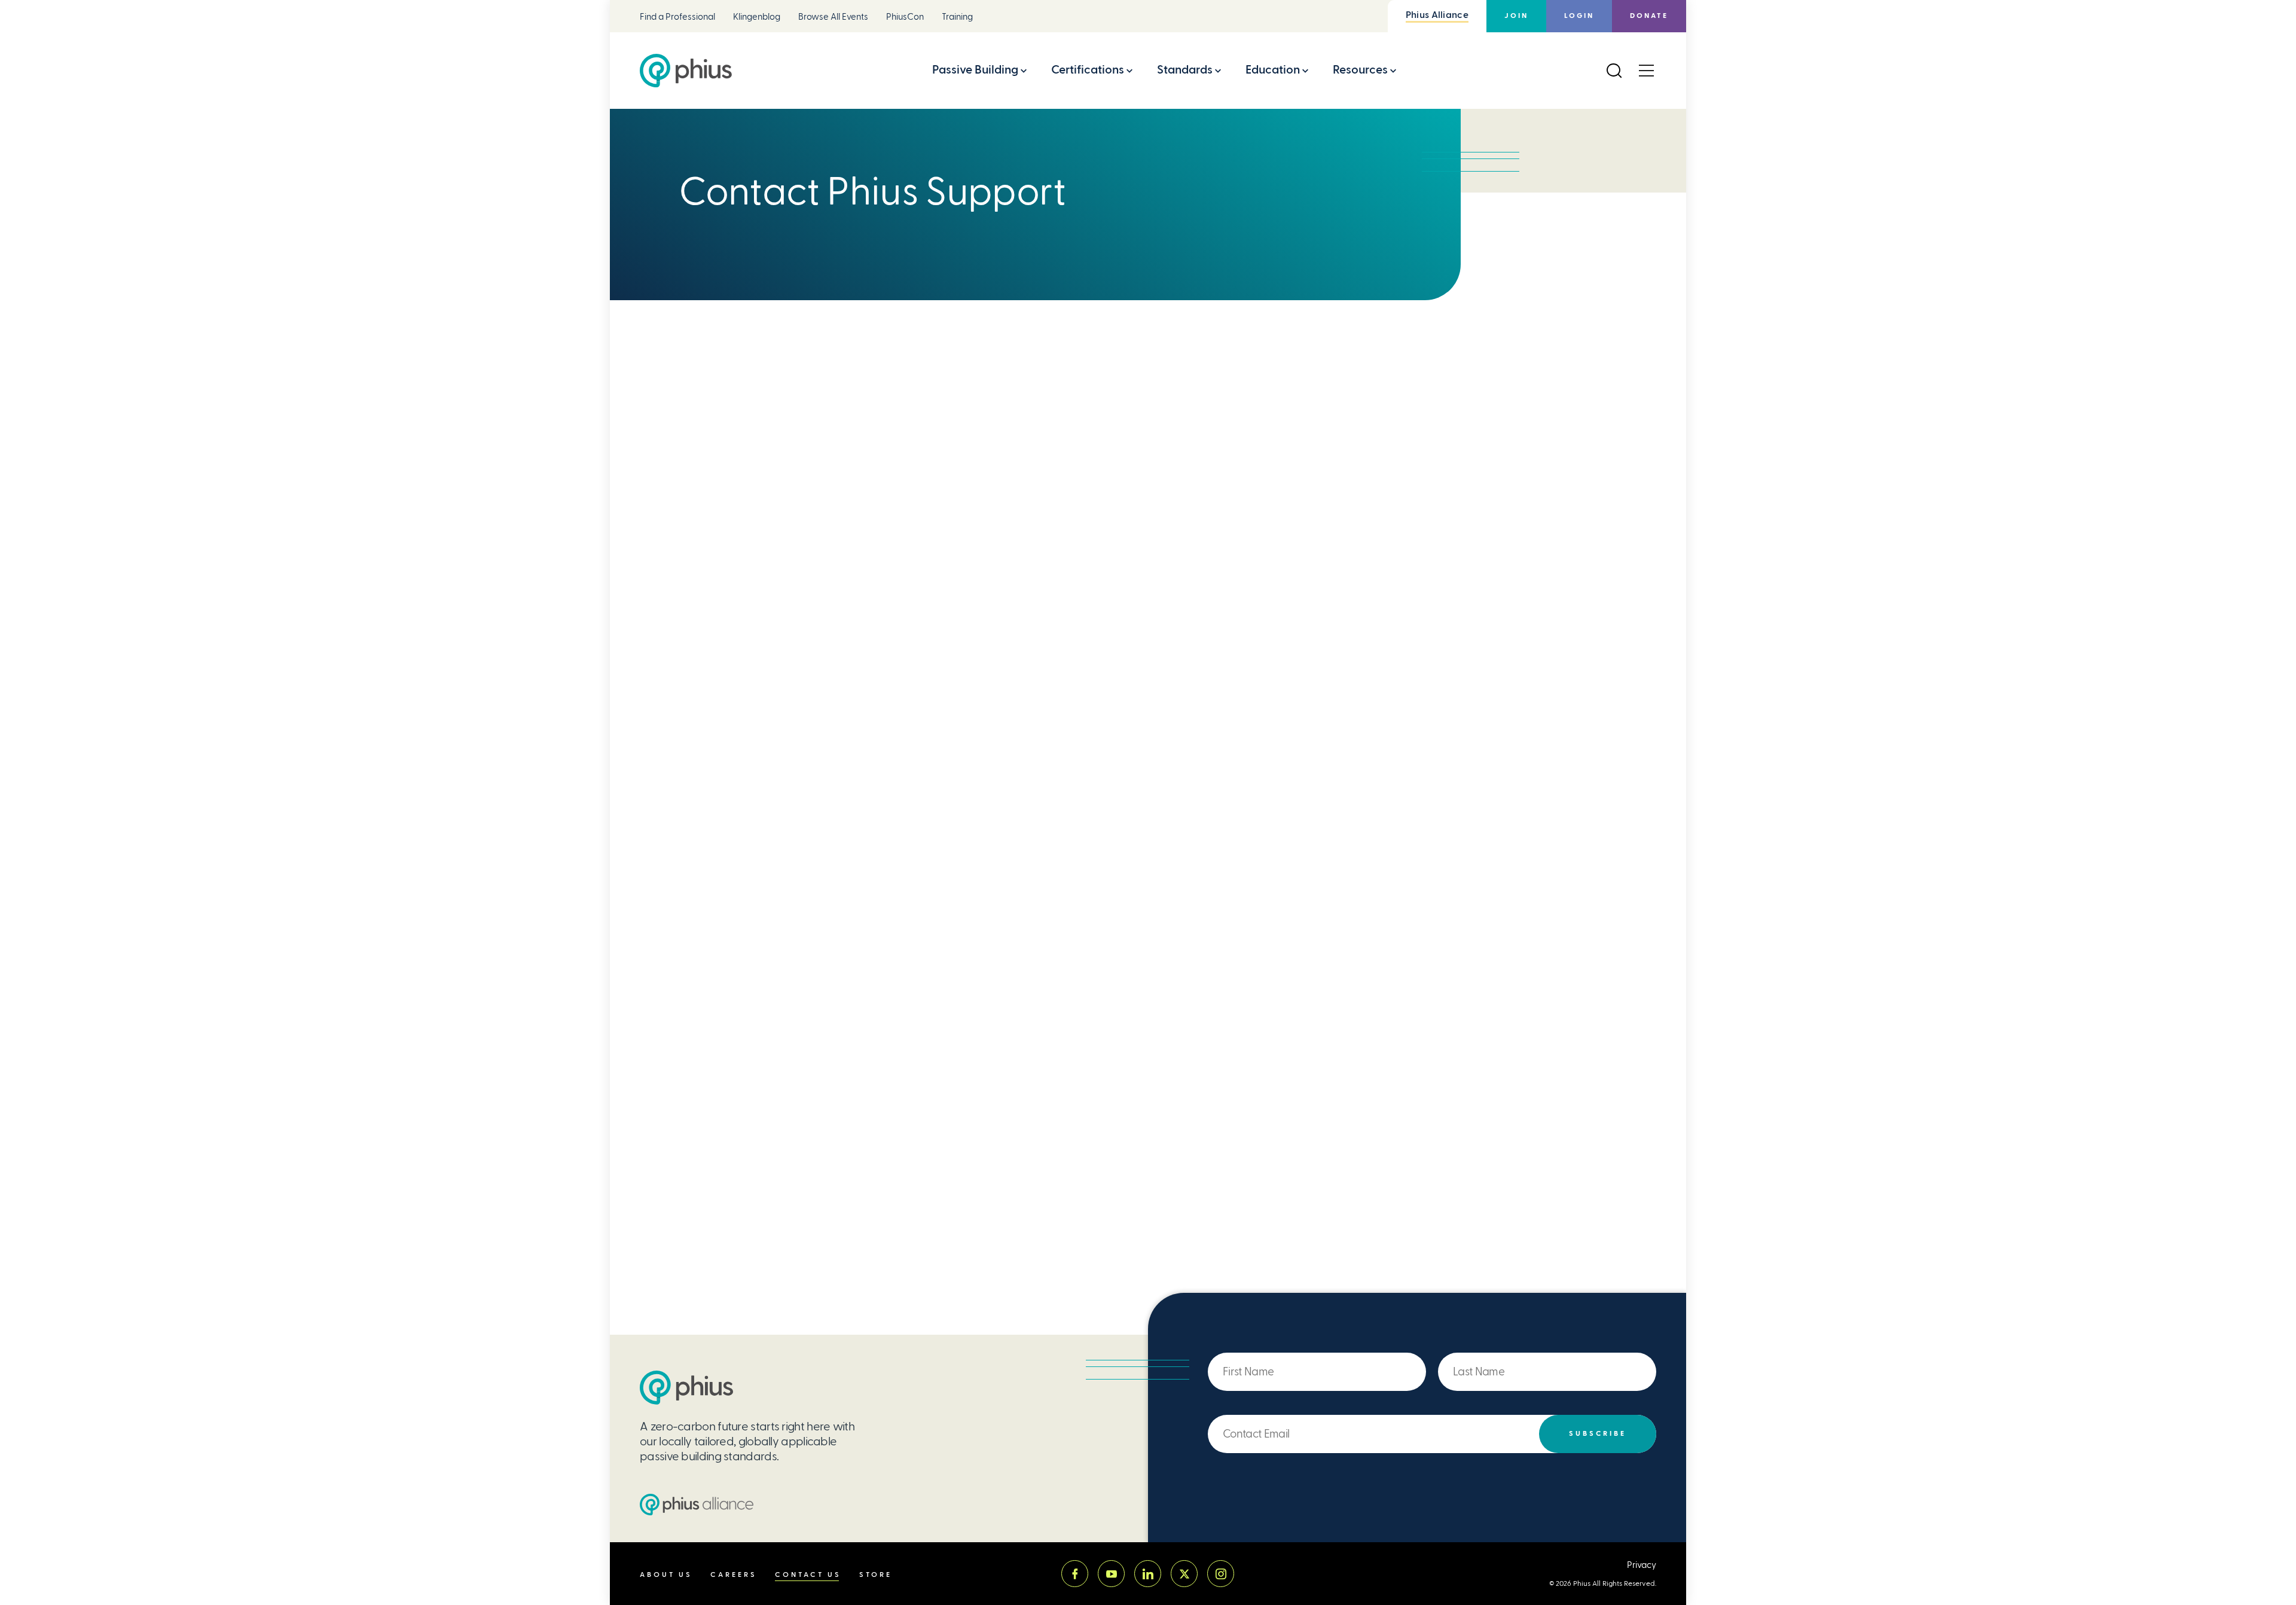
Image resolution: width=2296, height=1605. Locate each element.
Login (1579, 16)
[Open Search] (1614, 71)
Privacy (1642, 1565)
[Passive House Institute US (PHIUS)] (686, 1388)
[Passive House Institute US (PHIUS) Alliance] (697, 1505)
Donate (1649, 16)
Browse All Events (833, 17)
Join (1516, 16)
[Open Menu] (1646, 71)
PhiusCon (905, 17)
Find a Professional (677, 17)
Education (1273, 70)
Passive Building (975, 70)
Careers (734, 1575)
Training (957, 17)
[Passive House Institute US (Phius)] (686, 71)
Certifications (1088, 70)
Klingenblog (757, 17)
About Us (666, 1575)
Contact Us (808, 1575)
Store (876, 1575)
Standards (1185, 70)
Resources (1360, 70)
